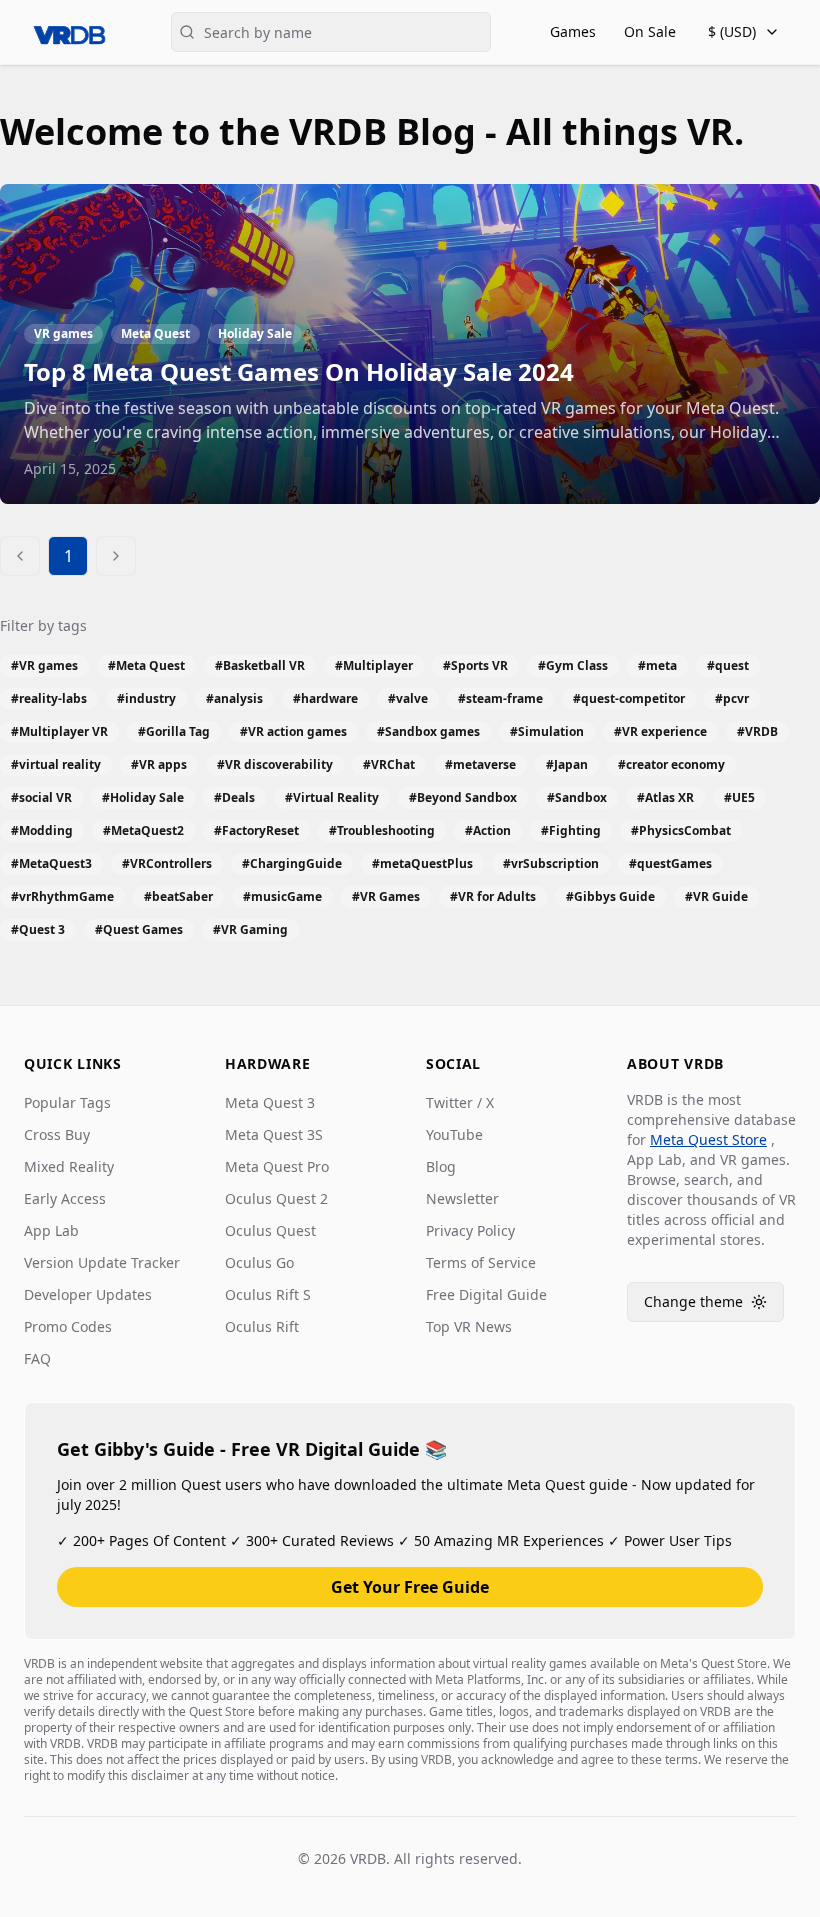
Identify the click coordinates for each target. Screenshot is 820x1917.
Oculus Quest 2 (276, 1198)
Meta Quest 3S (274, 1134)
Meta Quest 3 (270, 1102)
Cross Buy (57, 1134)
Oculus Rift (262, 1326)
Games (573, 31)
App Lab (51, 1230)
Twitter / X (460, 1102)
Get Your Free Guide (410, 1587)
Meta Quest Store (708, 1139)
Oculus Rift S (268, 1294)
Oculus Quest (270, 1230)
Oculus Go (259, 1262)
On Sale (650, 31)
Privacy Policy (470, 1230)
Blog (441, 1166)
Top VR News (469, 1326)
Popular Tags (67, 1102)
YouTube (454, 1134)
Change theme (714, 1306)
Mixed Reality (69, 1166)
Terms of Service (481, 1262)
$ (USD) (732, 31)
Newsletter (462, 1198)
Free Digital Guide (486, 1294)
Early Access (65, 1198)
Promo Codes (68, 1326)
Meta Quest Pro (277, 1166)
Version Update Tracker (102, 1262)
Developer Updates (88, 1294)
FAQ (37, 1358)
